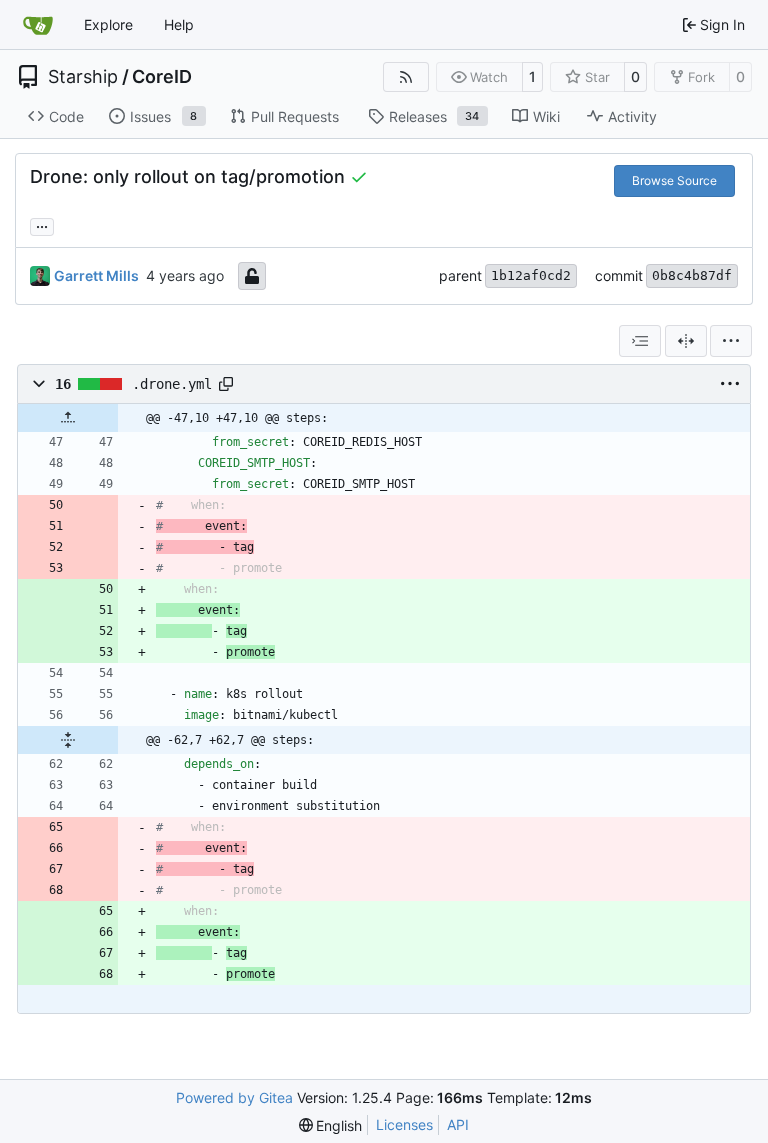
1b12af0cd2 (531, 275)
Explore (108, 24)
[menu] (731, 341)
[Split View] (686, 341)
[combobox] (640, 341)
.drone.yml (172, 384)
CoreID (162, 77)
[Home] (38, 25)
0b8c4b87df (692, 275)
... (42, 224)
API (458, 1124)
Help (179, 24)
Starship (83, 77)
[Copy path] (226, 384)
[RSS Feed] (406, 77)
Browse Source (674, 180)
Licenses (404, 1124)
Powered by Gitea (234, 1097)
